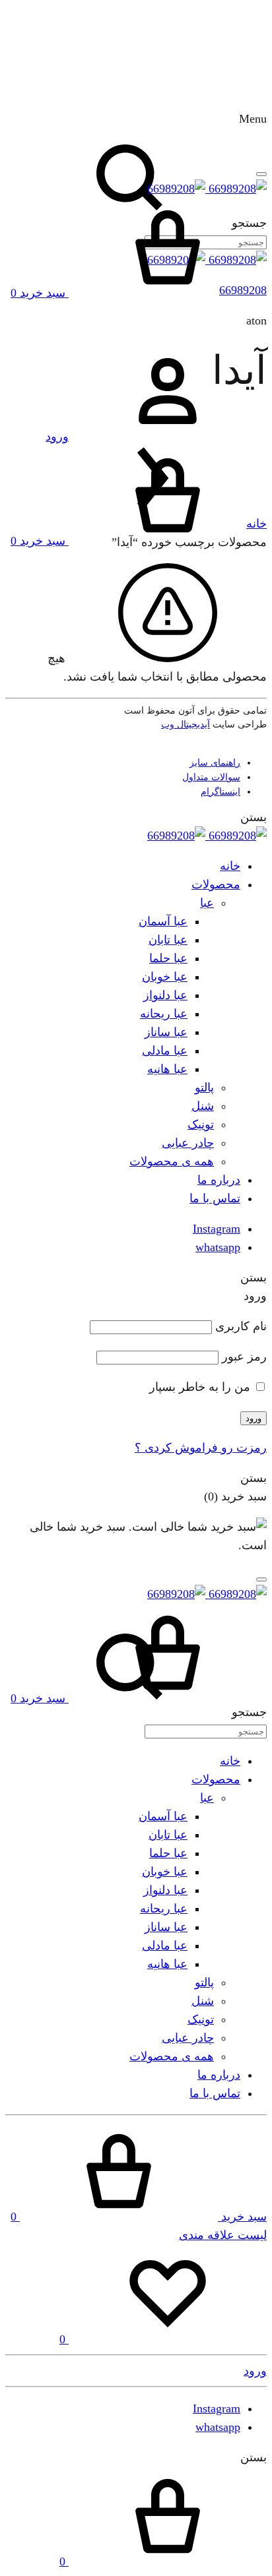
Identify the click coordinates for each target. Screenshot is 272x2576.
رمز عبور (244, 1357)
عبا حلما (168, 958)
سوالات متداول (211, 777)
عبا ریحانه (164, 1014)
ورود (254, 1418)
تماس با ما (215, 1198)
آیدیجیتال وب (186, 724)
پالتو (204, 1088)
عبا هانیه (167, 1069)
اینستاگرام (221, 792)
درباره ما (219, 1180)
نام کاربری (241, 1326)
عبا (207, 903)
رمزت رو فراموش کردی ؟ (201, 1448)
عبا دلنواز (165, 995)
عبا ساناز (166, 1032)
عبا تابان (168, 940)
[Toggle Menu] (261, 174)
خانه (256, 524)
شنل (203, 1106)
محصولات (216, 884)
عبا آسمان (163, 921)
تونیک (201, 1124)
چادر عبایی (188, 1143)
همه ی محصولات (172, 1161)
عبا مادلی (165, 1051)
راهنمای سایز (215, 763)
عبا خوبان (165, 977)
